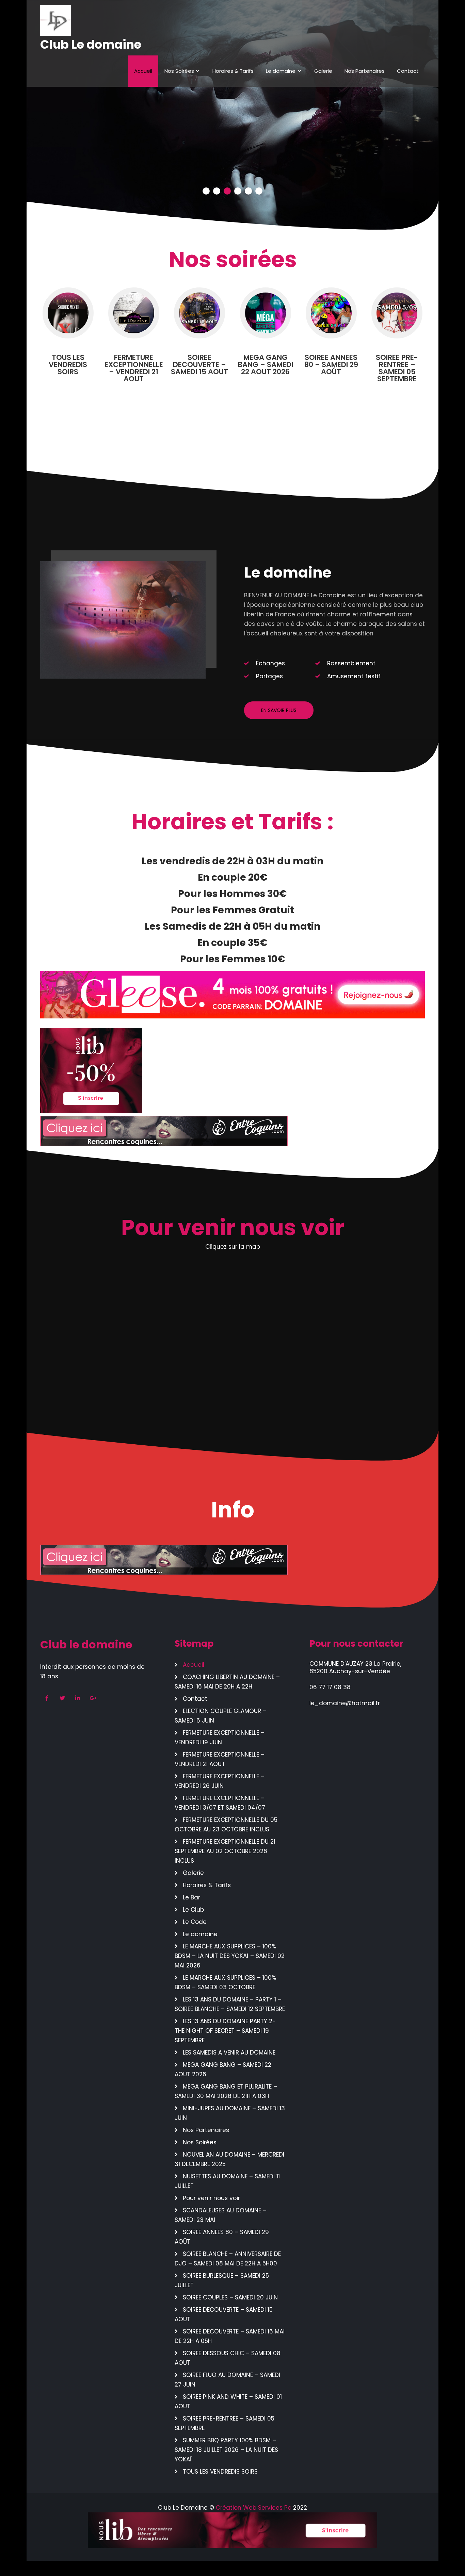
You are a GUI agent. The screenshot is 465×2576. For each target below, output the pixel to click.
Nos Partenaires (365, 71)
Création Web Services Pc (254, 2508)
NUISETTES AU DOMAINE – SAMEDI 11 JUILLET (227, 2181)
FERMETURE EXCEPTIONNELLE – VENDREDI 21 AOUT (220, 1759)
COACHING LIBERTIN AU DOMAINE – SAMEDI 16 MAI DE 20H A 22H (227, 1682)
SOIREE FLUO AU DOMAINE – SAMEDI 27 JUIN (227, 2380)
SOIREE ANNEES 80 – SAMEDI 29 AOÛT (222, 2237)
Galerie (323, 71)
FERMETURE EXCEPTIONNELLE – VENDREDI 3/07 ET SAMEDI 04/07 (220, 1803)
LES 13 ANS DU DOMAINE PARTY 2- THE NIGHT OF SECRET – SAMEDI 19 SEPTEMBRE (225, 2031)
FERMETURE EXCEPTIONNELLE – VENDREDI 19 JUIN (220, 1738)
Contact (408, 71)
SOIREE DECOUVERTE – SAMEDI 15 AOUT (224, 2314)
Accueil (143, 71)
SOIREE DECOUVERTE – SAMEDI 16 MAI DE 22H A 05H (230, 2336)
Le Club (193, 1910)
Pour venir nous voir (211, 2198)
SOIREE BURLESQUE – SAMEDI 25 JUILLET (222, 2280)
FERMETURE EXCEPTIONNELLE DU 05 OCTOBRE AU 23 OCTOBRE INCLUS (226, 1825)
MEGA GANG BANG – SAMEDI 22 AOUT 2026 (223, 2070)
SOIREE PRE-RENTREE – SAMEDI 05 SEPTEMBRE (225, 2423)
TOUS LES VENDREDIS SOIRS (220, 2472)
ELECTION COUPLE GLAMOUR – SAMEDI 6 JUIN (221, 1716)
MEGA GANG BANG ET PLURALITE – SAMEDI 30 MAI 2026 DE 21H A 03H (226, 2091)
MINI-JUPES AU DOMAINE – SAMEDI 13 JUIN (230, 2113)
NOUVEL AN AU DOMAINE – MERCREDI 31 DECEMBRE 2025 (229, 2159)
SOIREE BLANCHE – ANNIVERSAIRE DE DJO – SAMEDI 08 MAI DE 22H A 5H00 (228, 2259)
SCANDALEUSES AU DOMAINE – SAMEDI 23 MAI (221, 2215)
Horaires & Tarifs (233, 71)
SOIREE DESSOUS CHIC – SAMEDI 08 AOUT (228, 2358)
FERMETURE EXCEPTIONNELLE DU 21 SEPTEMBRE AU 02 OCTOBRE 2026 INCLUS (225, 1851)
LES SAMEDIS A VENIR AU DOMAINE (229, 2053)
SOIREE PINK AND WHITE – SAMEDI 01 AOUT (228, 2402)
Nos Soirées (179, 71)
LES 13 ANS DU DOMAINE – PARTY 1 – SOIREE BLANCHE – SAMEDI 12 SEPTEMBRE (230, 2004)
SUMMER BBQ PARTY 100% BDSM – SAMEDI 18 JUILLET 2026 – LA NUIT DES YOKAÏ (226, 2450)
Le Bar (191, 1897)
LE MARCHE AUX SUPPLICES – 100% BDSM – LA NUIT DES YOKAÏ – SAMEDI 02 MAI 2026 (230, 1956)
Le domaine (281, 71)
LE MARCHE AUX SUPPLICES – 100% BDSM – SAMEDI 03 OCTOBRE (225, 1982)
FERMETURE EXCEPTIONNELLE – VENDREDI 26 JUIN (220, 1781)
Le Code (195, 1922)
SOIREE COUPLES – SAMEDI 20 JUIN (230, 2297)
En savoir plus (279, 710)
